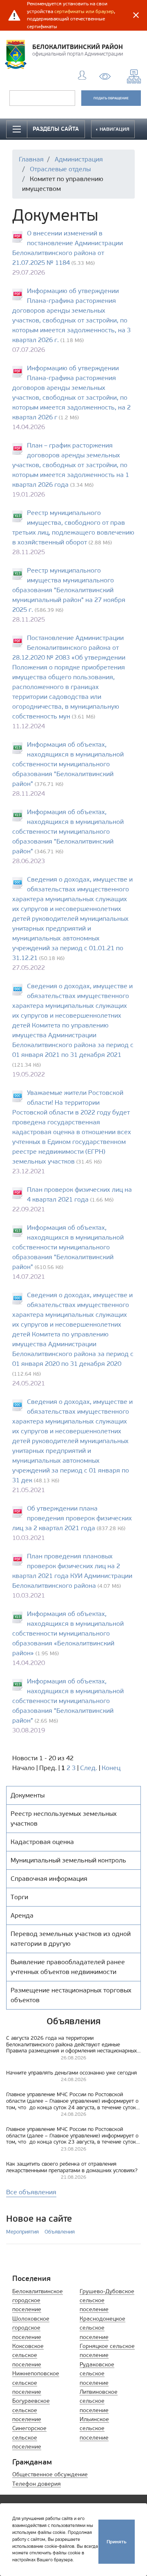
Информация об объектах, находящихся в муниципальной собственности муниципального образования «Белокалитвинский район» (68, 1633)
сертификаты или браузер (84, 11)
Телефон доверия (37, 2484)
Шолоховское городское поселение (31, 2328)
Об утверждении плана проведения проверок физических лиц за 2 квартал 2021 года (72, 1518)
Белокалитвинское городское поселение (38, 2301)
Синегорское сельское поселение (29, 2437)
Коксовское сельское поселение (28, 2355)
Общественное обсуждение (50, 2474)
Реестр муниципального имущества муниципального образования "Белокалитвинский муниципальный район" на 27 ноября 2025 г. (69, 590)
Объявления (60, 2232)
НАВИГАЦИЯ (114, 129)
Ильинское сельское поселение (94, 2428)
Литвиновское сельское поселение (99, 2401)
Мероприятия (22, 2232)
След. (89, 1768)
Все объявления (31, 2192)
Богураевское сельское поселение (31, 2410)
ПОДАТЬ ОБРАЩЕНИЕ (111, 98)
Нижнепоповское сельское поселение (36, 2383)
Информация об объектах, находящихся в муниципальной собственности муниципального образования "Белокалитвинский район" (68, 764)
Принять (117, 2541)
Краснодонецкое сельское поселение (102, 2328)
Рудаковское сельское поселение (97, 2374)
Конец (111, 1768)
